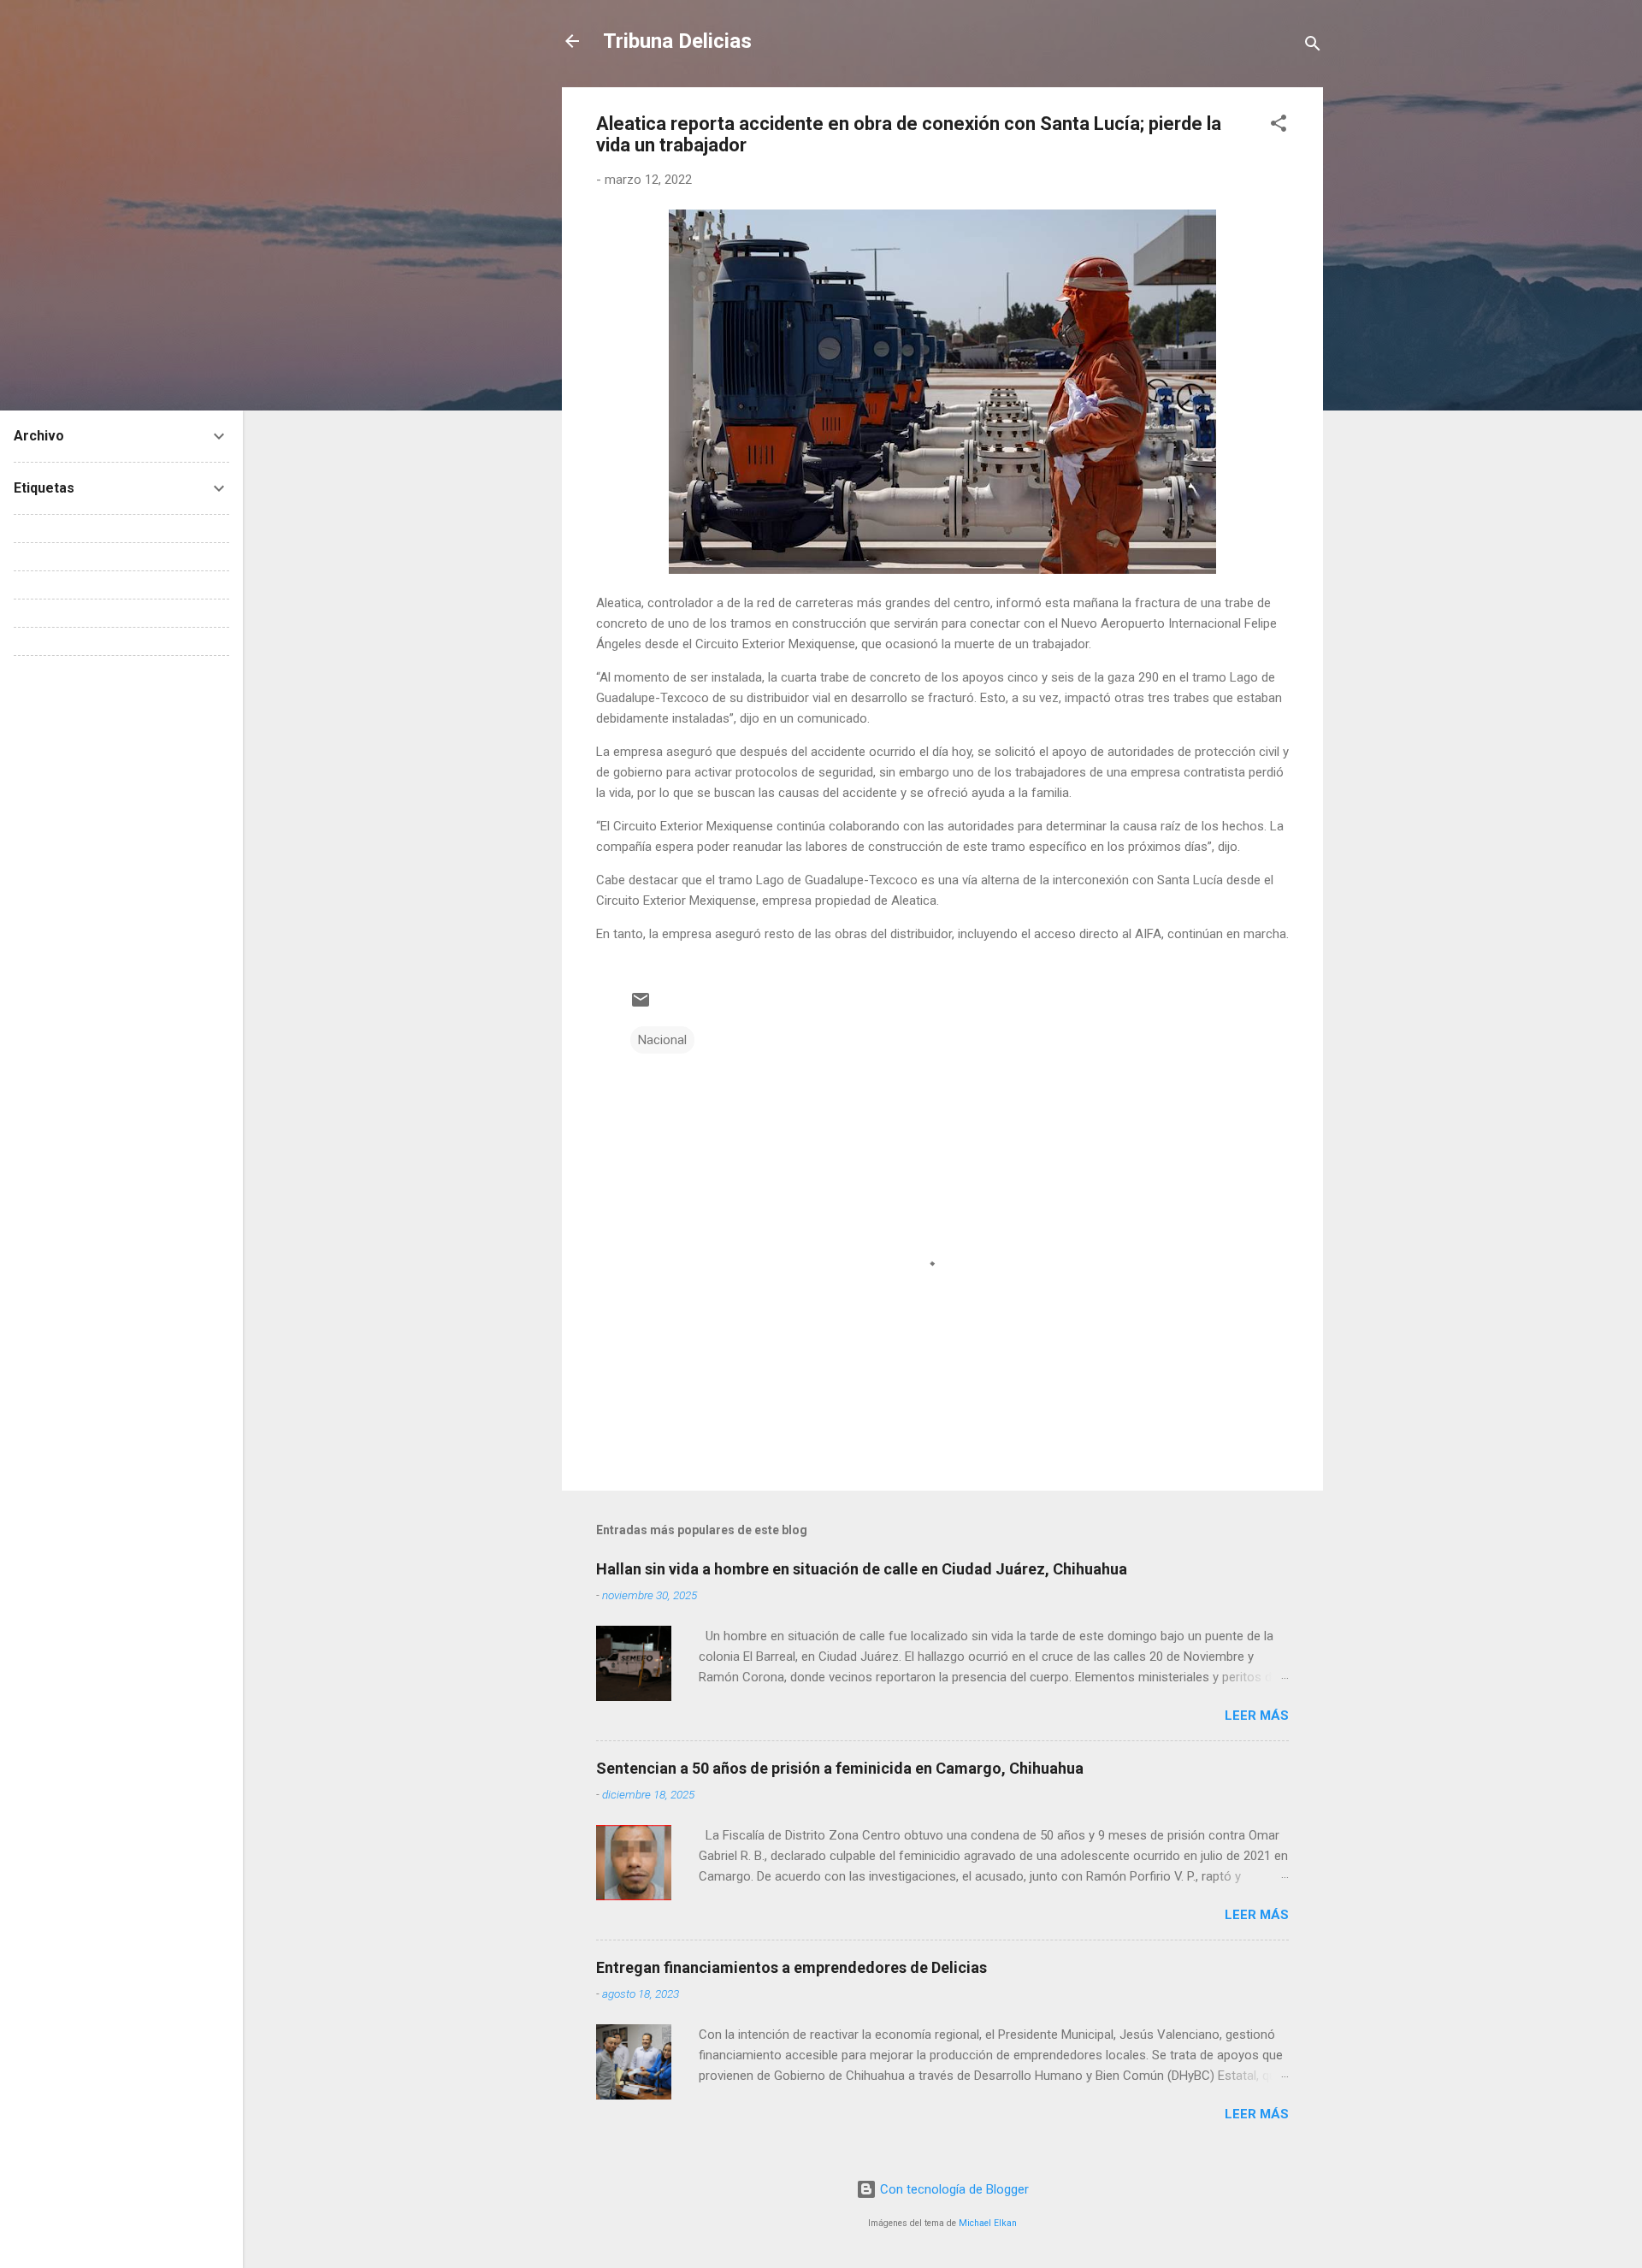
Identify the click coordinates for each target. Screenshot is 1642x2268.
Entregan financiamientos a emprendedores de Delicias (791, 1967)
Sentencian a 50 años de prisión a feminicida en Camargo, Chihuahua (840, 1768)
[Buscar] (1313, 47)
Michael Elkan (988, 2223)
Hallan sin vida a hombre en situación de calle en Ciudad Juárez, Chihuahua (862, 1569)
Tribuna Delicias (677, 41)
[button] (1279, 126)
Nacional (662, 1040)
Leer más (1257, 1716)
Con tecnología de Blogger (953, 2189)
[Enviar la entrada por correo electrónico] (641, 1006)
